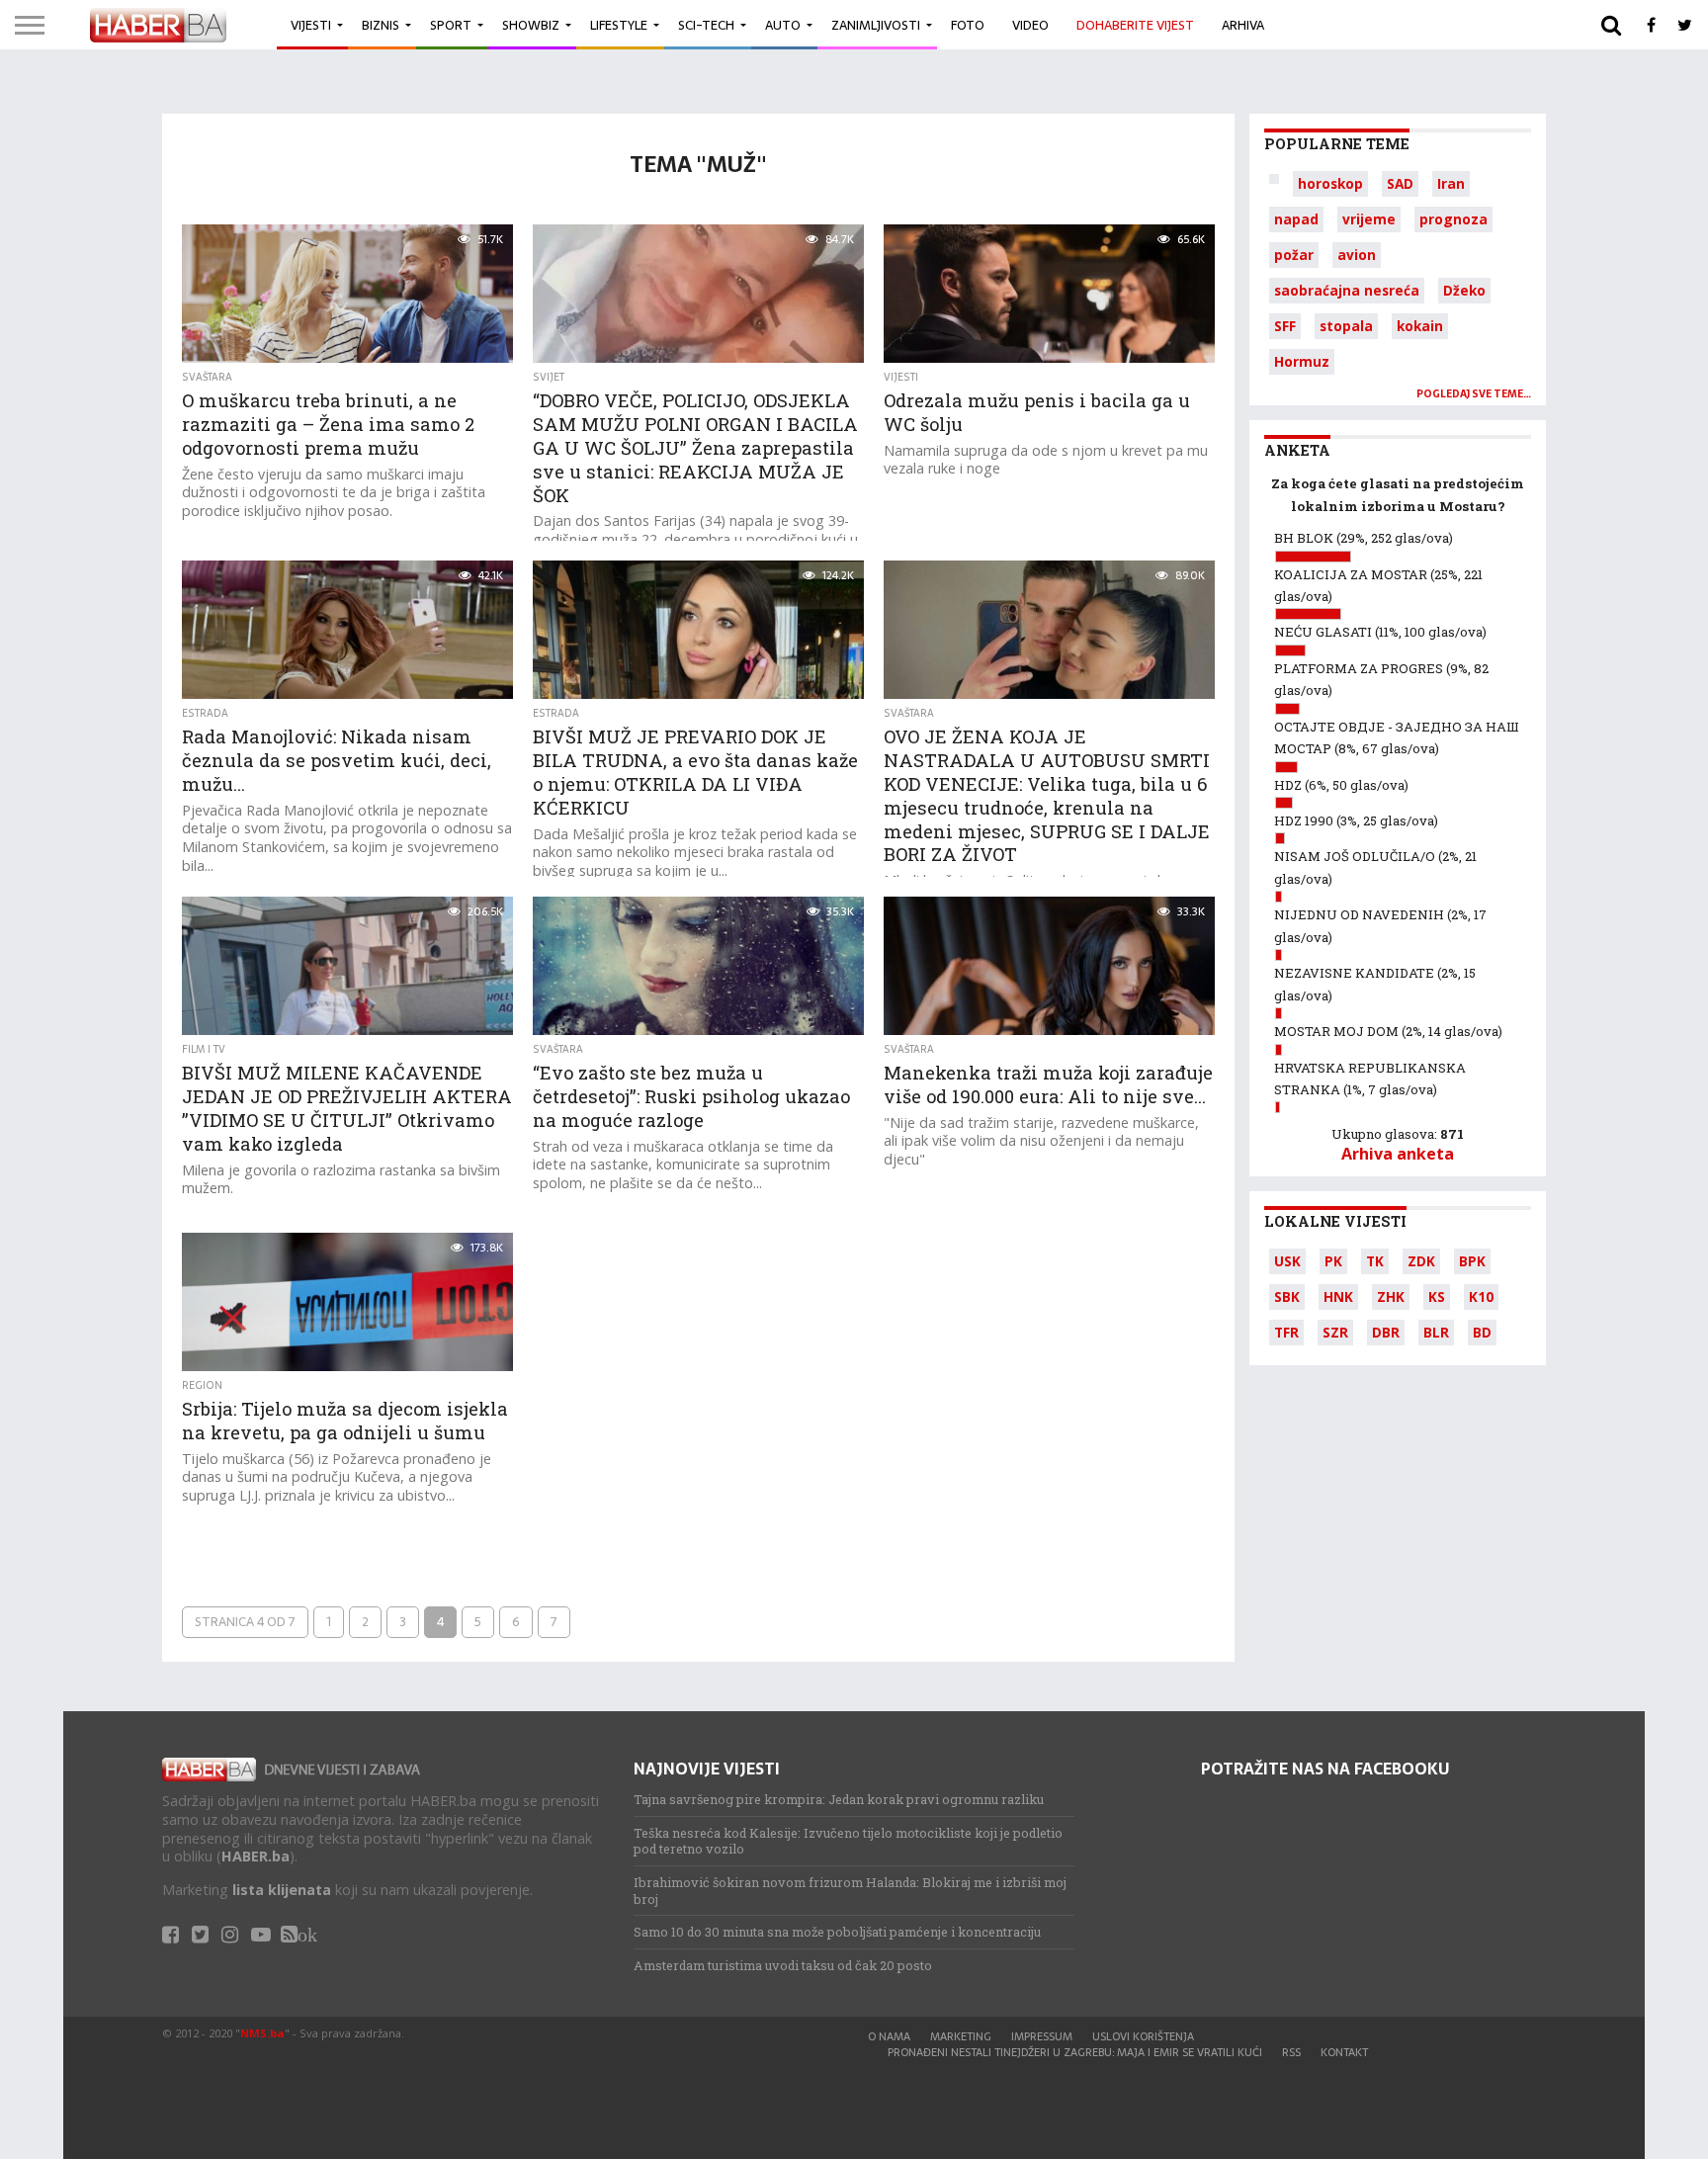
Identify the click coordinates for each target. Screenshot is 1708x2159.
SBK (1287, 1296)
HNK (1338, 1296)
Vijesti (311, 25)
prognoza (1453, 219)
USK (1287, 1261)
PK (1333, 1261)
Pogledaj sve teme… (1474, 394)
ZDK (1421, 1261)
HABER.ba (256, 1856)
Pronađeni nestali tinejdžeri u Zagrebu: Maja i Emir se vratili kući (1075, 2052)
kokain (1420, 326)
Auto (783, 25)
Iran (1451, 183)
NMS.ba (262, 2033)
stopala (1346, 326)
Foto (968, 25)
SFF (1285, 326)
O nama (889, 2036)
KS (1437, 1296)
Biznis (381, 25)
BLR (1436, 1332)
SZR (1335, 1332)
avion (1357, 255)
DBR (1386, 1332)
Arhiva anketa (1398, 1154)
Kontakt (1344, 2052)
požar (1294, 255)
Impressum (1042, 2036)
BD (1482, 1332)
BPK (1472, 1261)
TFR (1286, 1332)
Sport (451, 25)
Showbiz (531, 25)
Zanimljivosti (876, 25)
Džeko (1464, 290)
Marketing (961, 2036)
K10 (1481, 1296)
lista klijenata (282, 1890)
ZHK (1391, 1296)
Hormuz (1302, 361)
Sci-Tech (706, 25)
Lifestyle (619, 25)
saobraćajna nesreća (1347, 290)
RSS (1291, 2052)
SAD (1400, 183)
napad (1296, 219)
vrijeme (1369, 219)
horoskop (1330, 183)
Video (1030, 25)
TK (1375, 1261)
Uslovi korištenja (1143, 2036)
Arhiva (1243, 25)
